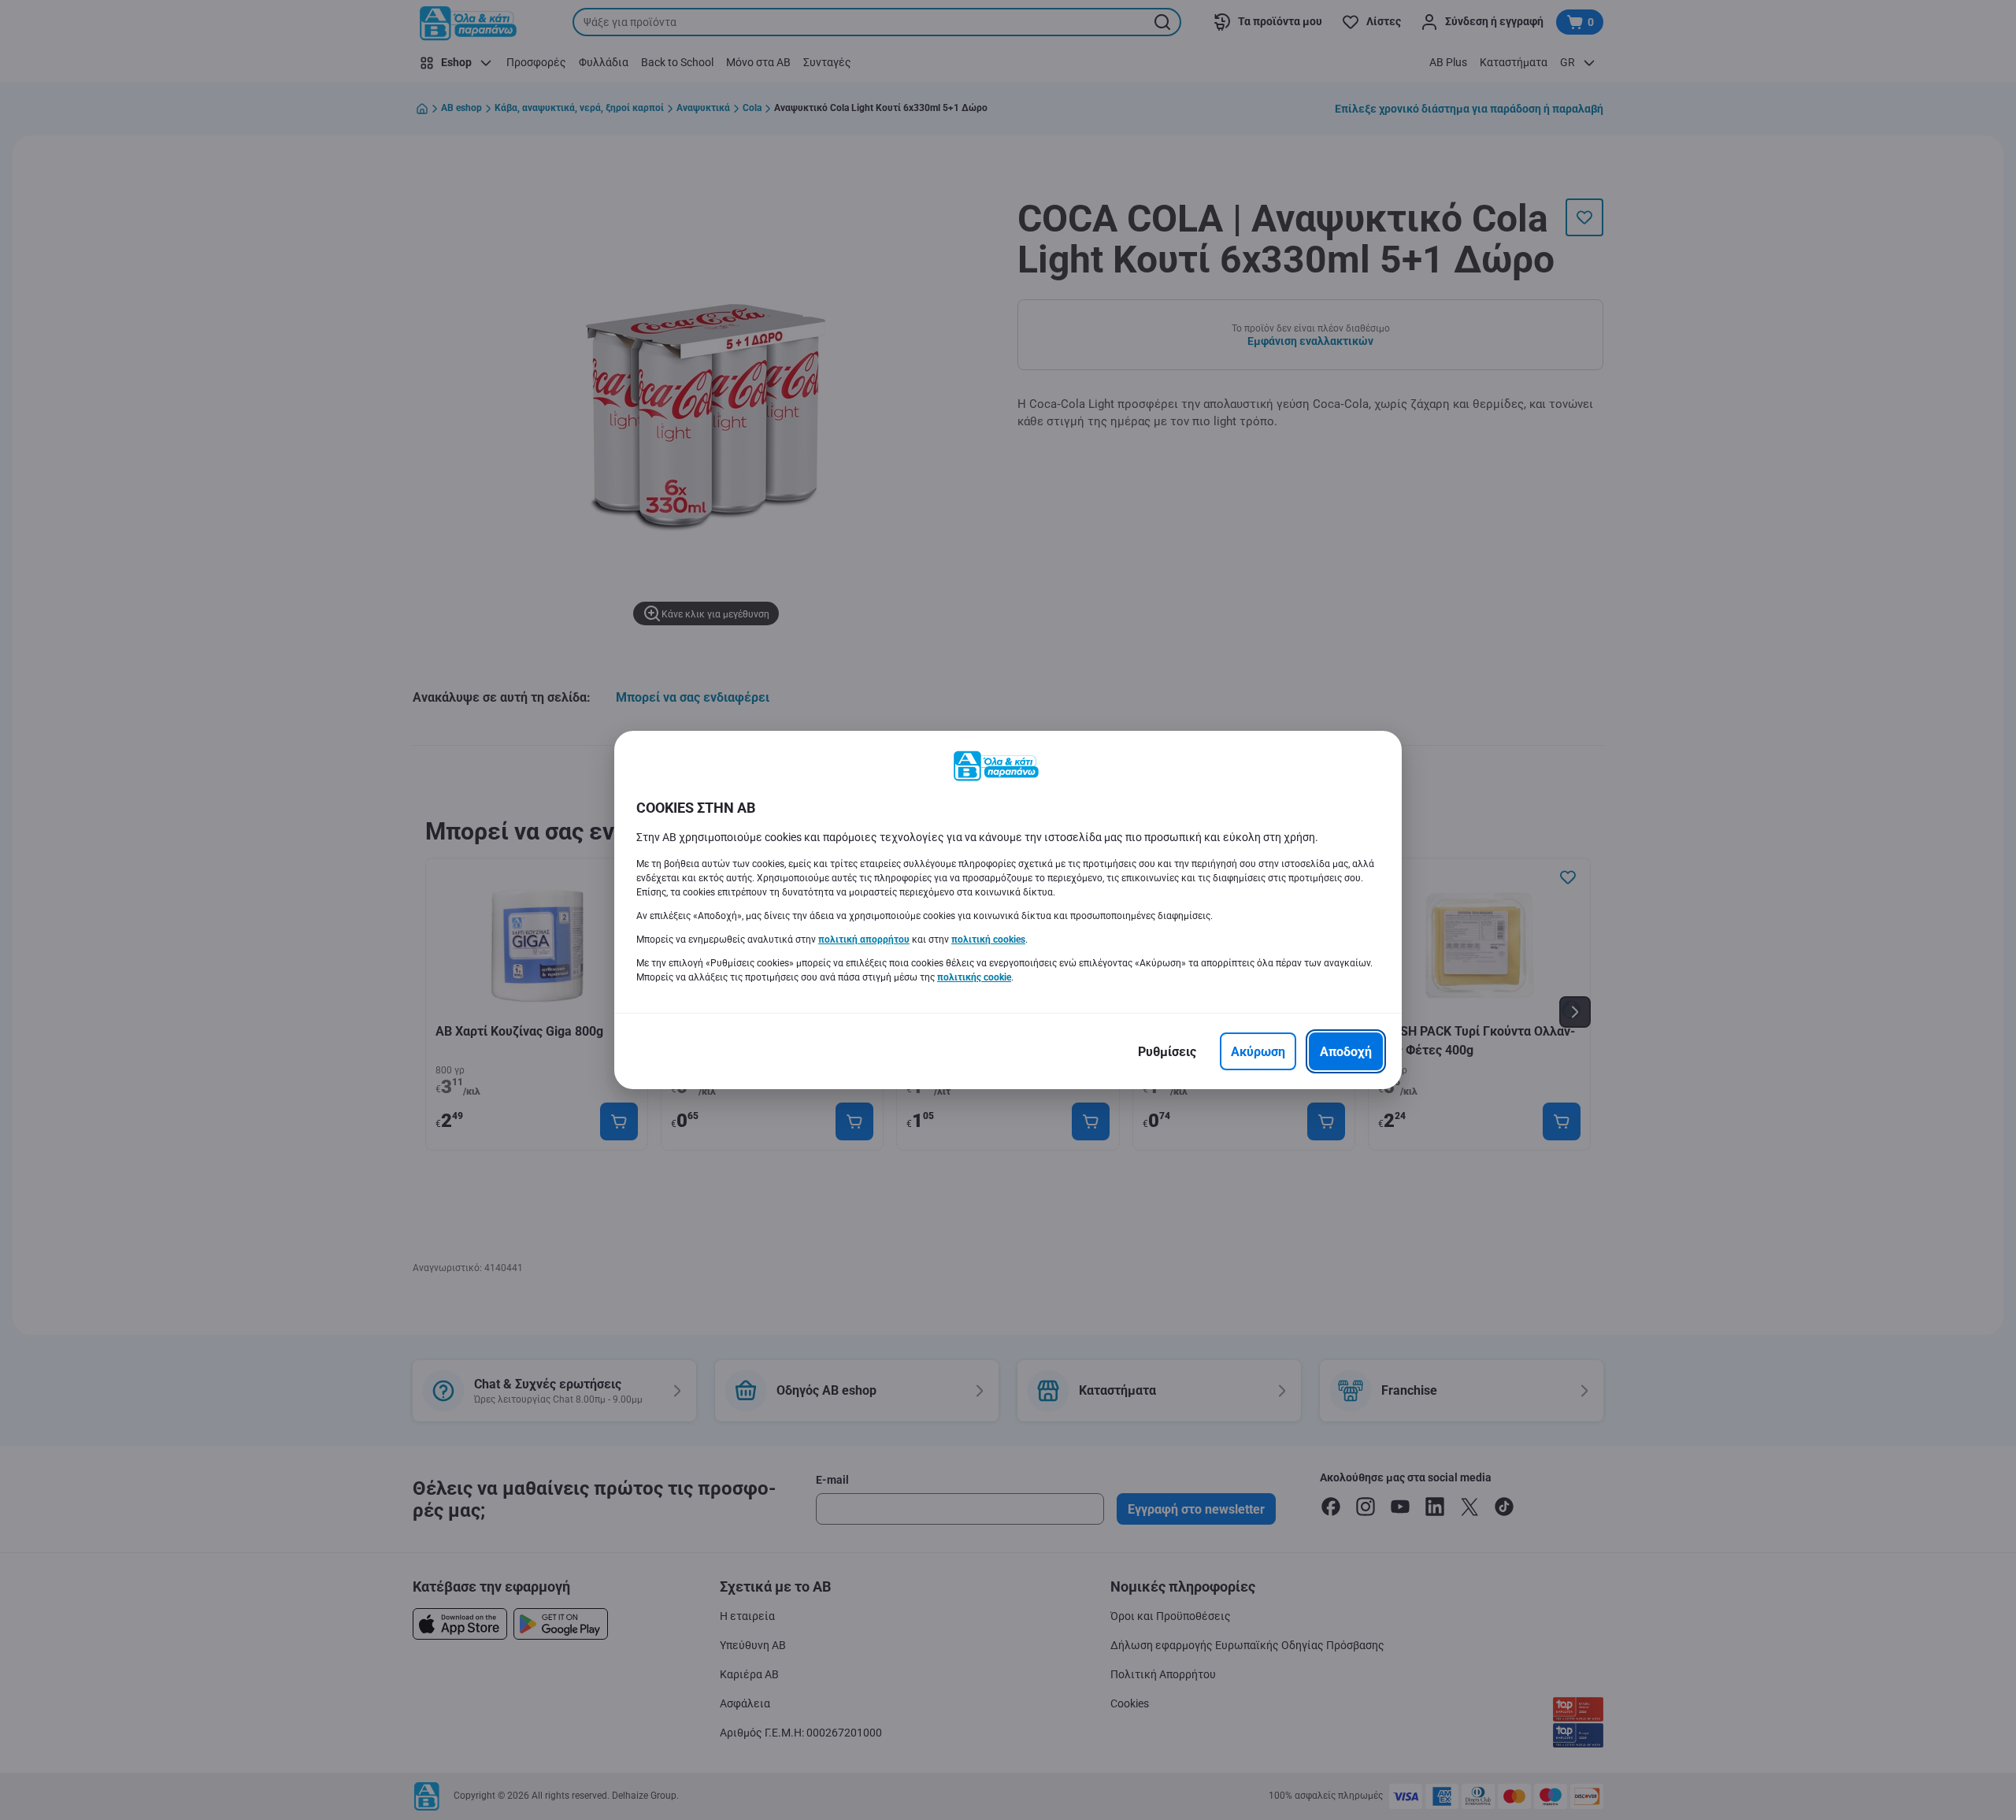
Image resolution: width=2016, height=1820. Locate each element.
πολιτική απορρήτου (864, 940)
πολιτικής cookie (974, 977)
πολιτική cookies (988, 940)
